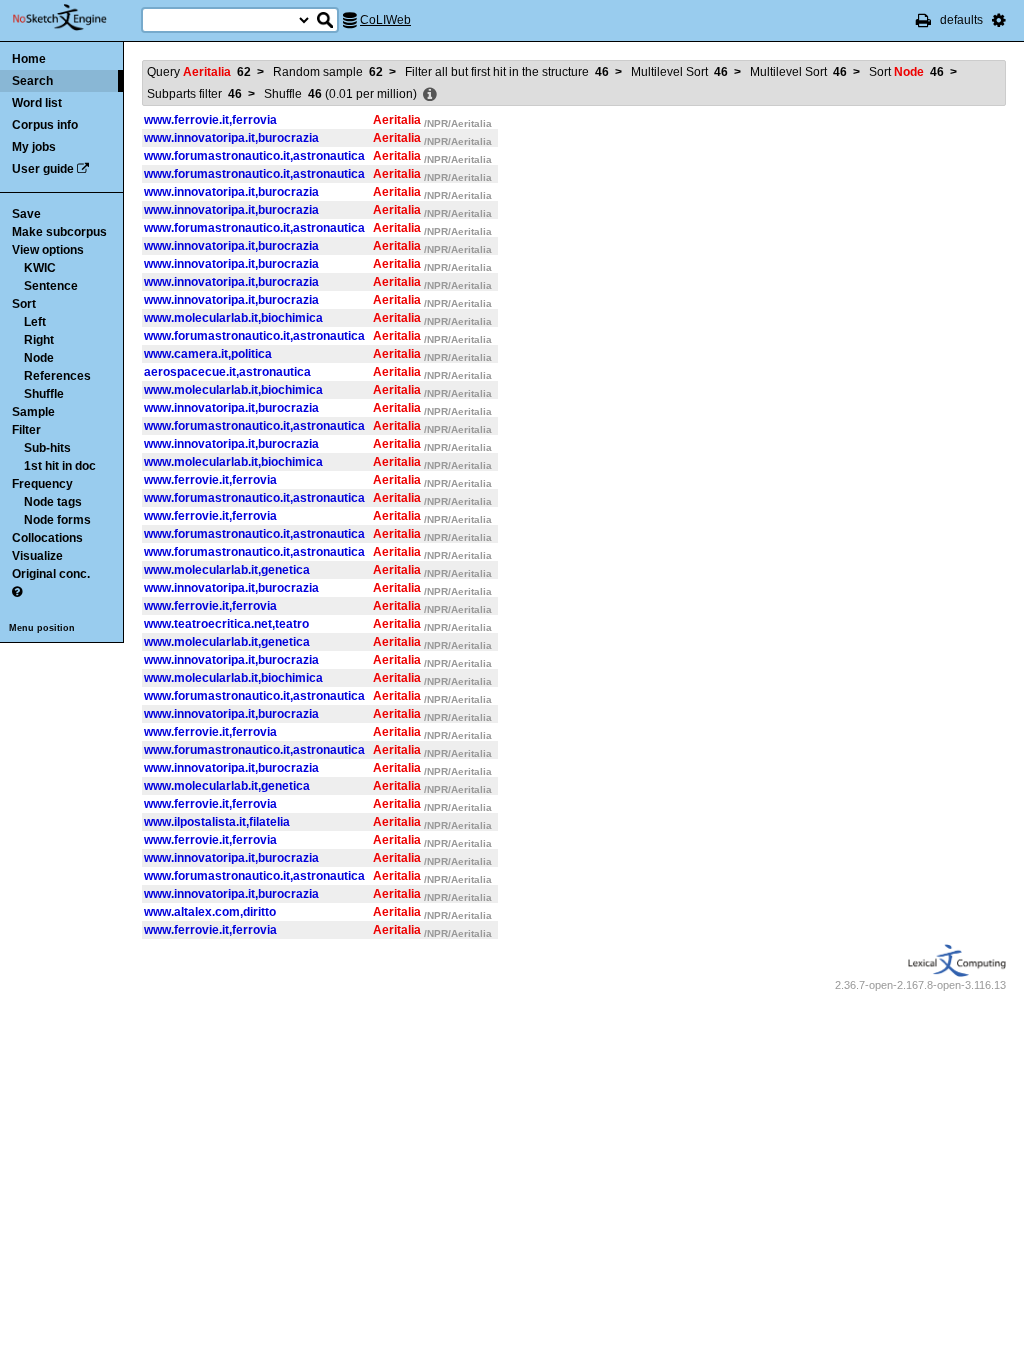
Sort (24, 304)
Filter (26, 430)
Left (35, 322)
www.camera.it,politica (208, 354)
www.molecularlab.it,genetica (227, 570)
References (57, 376)
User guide (43, 169)
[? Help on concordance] (17, 592)
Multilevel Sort (679, 72)
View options (48, 250)
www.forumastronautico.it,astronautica (254, 156)
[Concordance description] (430, 95)
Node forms (57, 520)
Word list (37, 103)
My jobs (34, 147)
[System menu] (999, 20)
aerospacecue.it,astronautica (227, 372)
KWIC (40, 268)
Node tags (53, 502)
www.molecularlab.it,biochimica (233, 318)
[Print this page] (923, 20)
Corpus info (45, 125)
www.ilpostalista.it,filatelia (217, 822)
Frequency (42, 484)
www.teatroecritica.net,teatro (226, 624)
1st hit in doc (60, 466)
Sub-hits (47, 448)
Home (29, 59)
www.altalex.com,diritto (210, 912)
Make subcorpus (59, 232)
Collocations (47, 538)
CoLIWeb (385, 20)
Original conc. (51, 574)
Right (39, 340)
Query (199, 72)
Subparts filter (194, 94)
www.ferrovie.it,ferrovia (210, 120)
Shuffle (44, 394)
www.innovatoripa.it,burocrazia (231, 138)
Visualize (37, 556)
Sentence (51, 286)
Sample (33, 412)
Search (32, 81)
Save (26, 214)
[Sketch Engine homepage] (74, 18)
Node (39, 358)
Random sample (328, 72)
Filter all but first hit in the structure (507, 72)
